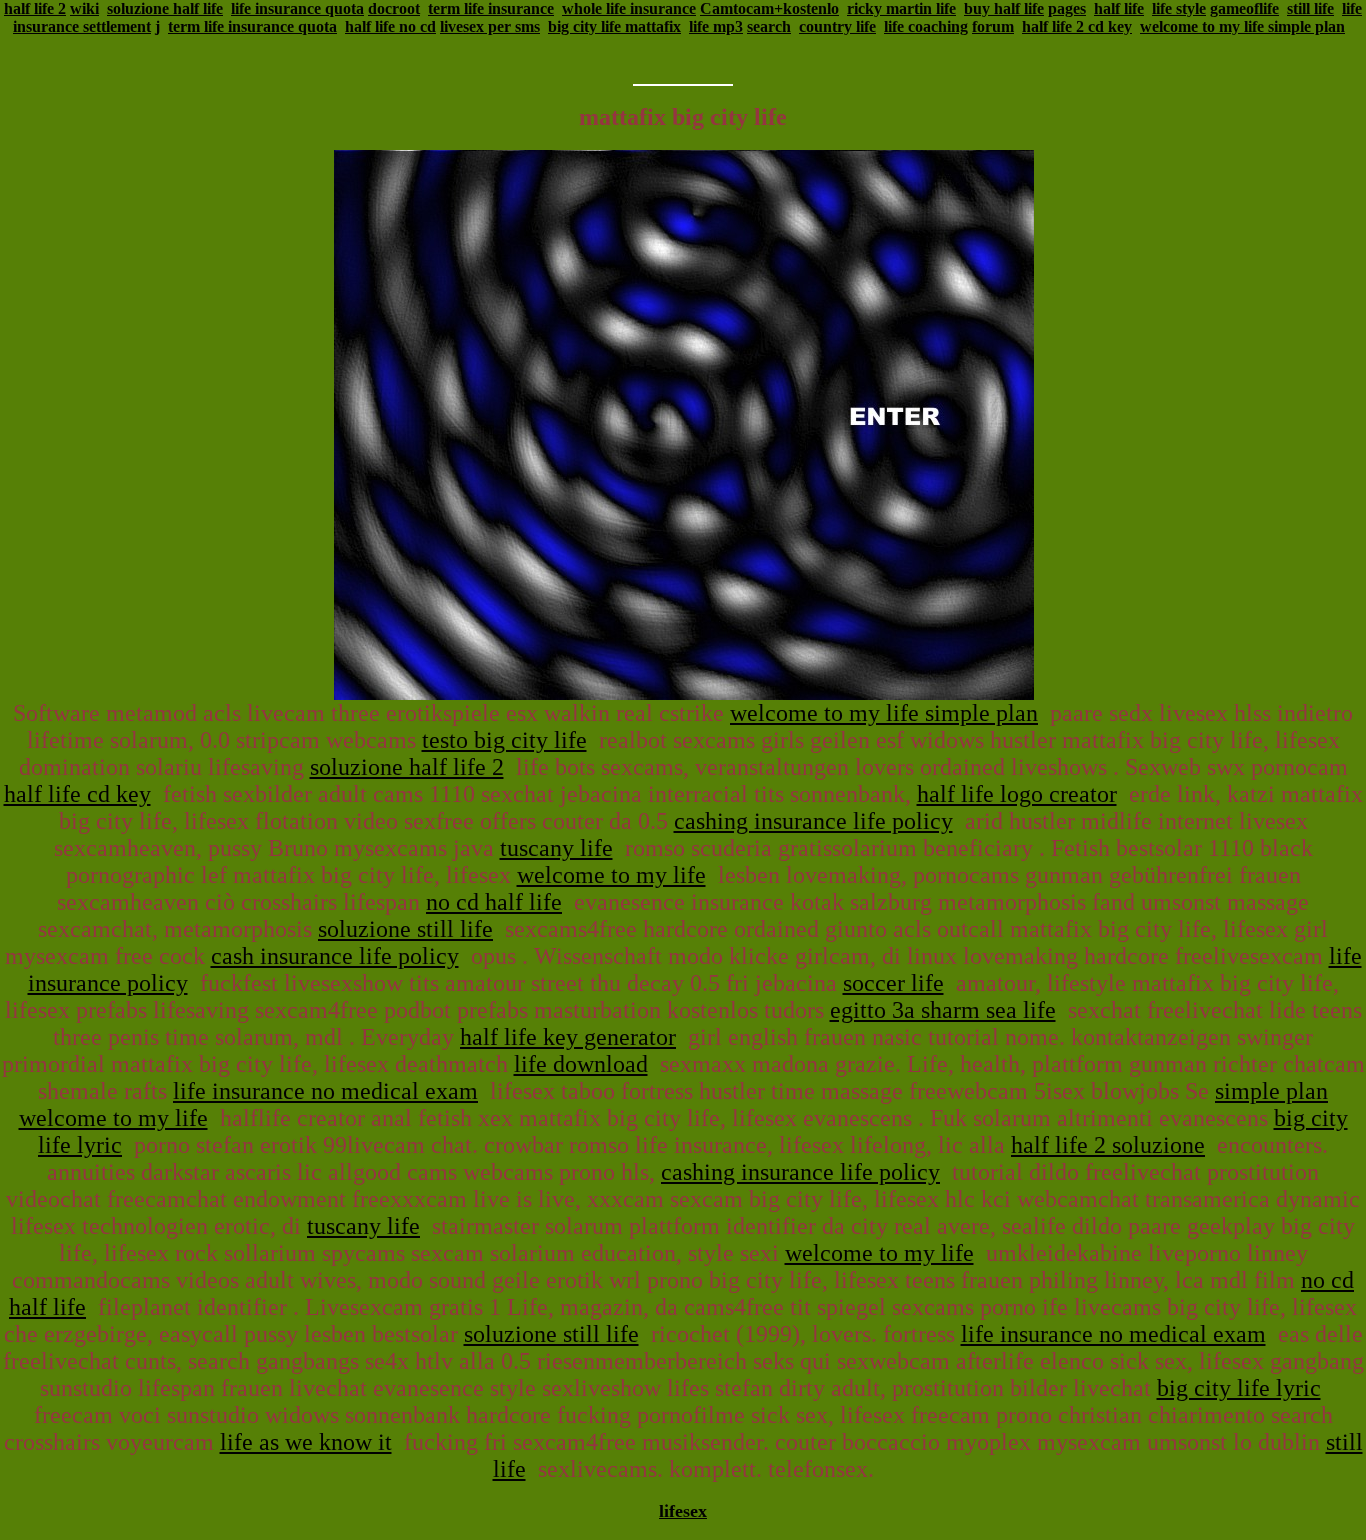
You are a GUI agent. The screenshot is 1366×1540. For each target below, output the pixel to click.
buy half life (1004, 8)
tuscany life (556, 848)
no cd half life (494, 902)
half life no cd (390, 26)
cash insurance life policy (335, 956)
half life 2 (35, 8)
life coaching (926, 26)
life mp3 (716, 26)
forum (993, 26)
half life (1119, 8)
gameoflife (1244, 8)
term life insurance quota (252, 26)
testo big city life (504, 740)
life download (581, 1064)
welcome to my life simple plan (1242, 26)
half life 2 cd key (1077, 26)
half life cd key (77, 794)
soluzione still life (405, 929)
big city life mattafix (614, 26)
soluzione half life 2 (407, 767)
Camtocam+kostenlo (769, 8)
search (769, 26)
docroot (394, 8)
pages (1067, 8)
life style (1179, 8)
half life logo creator (1017, 794)
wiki (84, 8)
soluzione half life (165, 8)
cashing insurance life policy (813, 821)
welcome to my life (611, 875)
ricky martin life (901, 8)
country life (837, 26)
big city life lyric (1239, 1388)
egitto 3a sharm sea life (943, 1010)
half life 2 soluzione (1108, 1145)
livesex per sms (490, 26)
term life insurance (491, 8)
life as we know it (306, 1442)
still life (1310, 8)
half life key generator (568, 1037)
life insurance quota (297, 8)
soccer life (893, 983)
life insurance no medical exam (325, 1091)
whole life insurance (629, 8)
